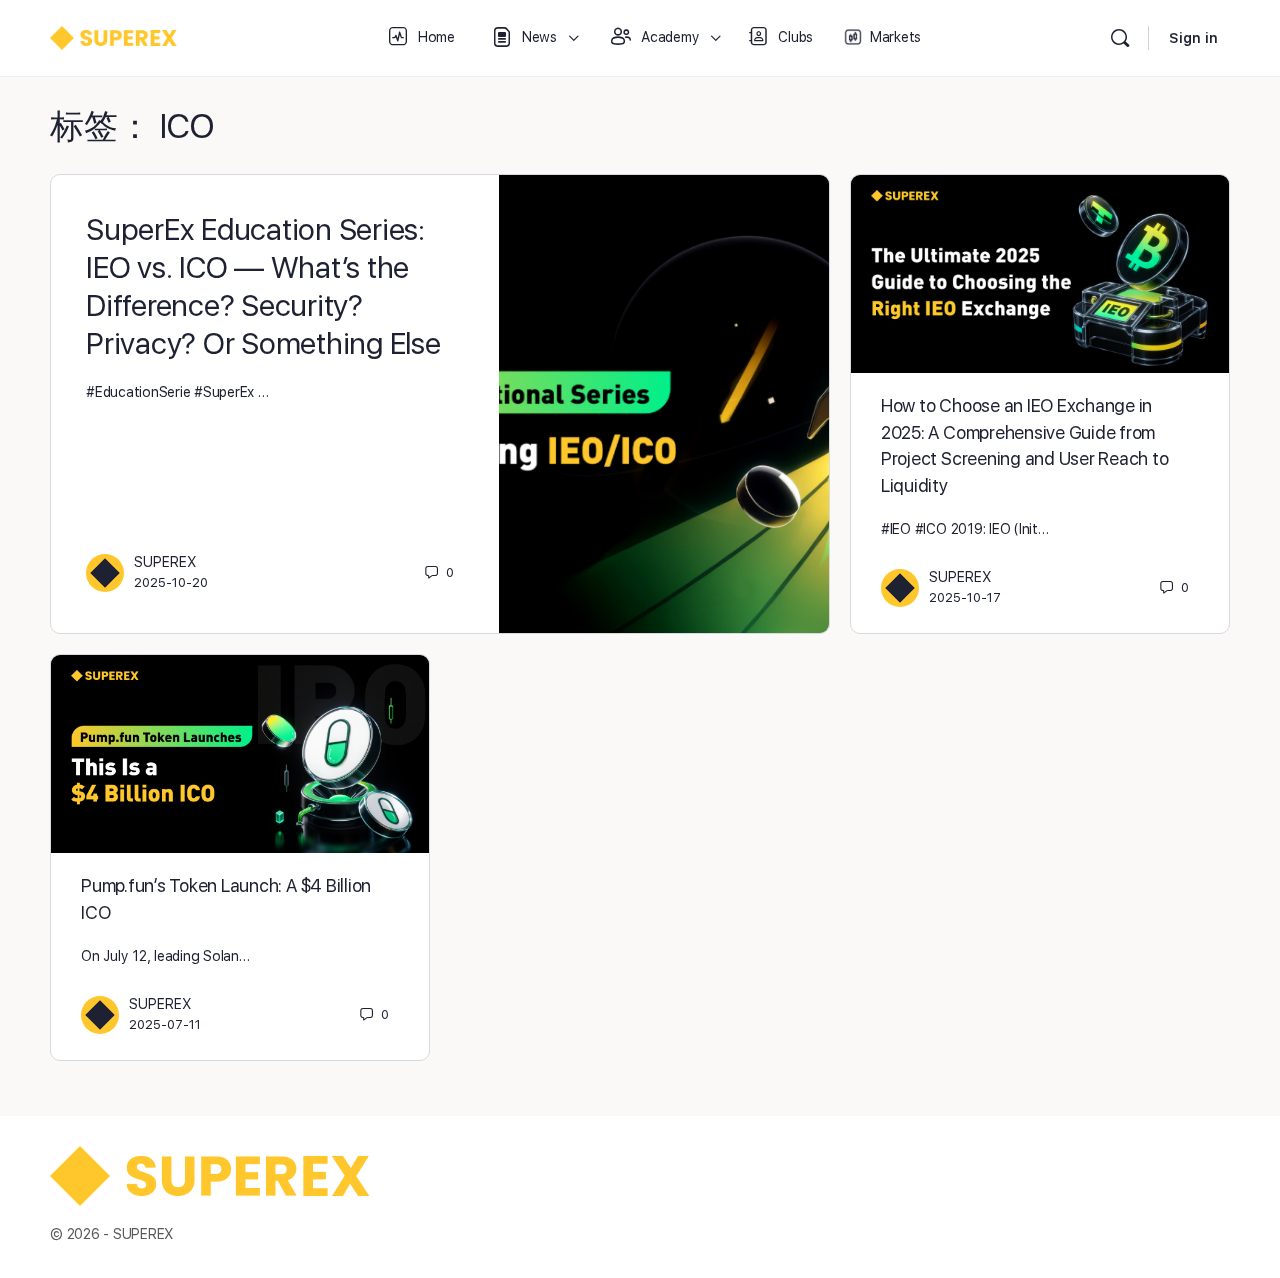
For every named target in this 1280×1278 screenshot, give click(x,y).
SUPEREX (165, 562)
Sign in (1193, 38)
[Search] (1120, 38)
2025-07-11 (165, 1024)
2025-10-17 (965, 597)
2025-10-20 (171, 582)
